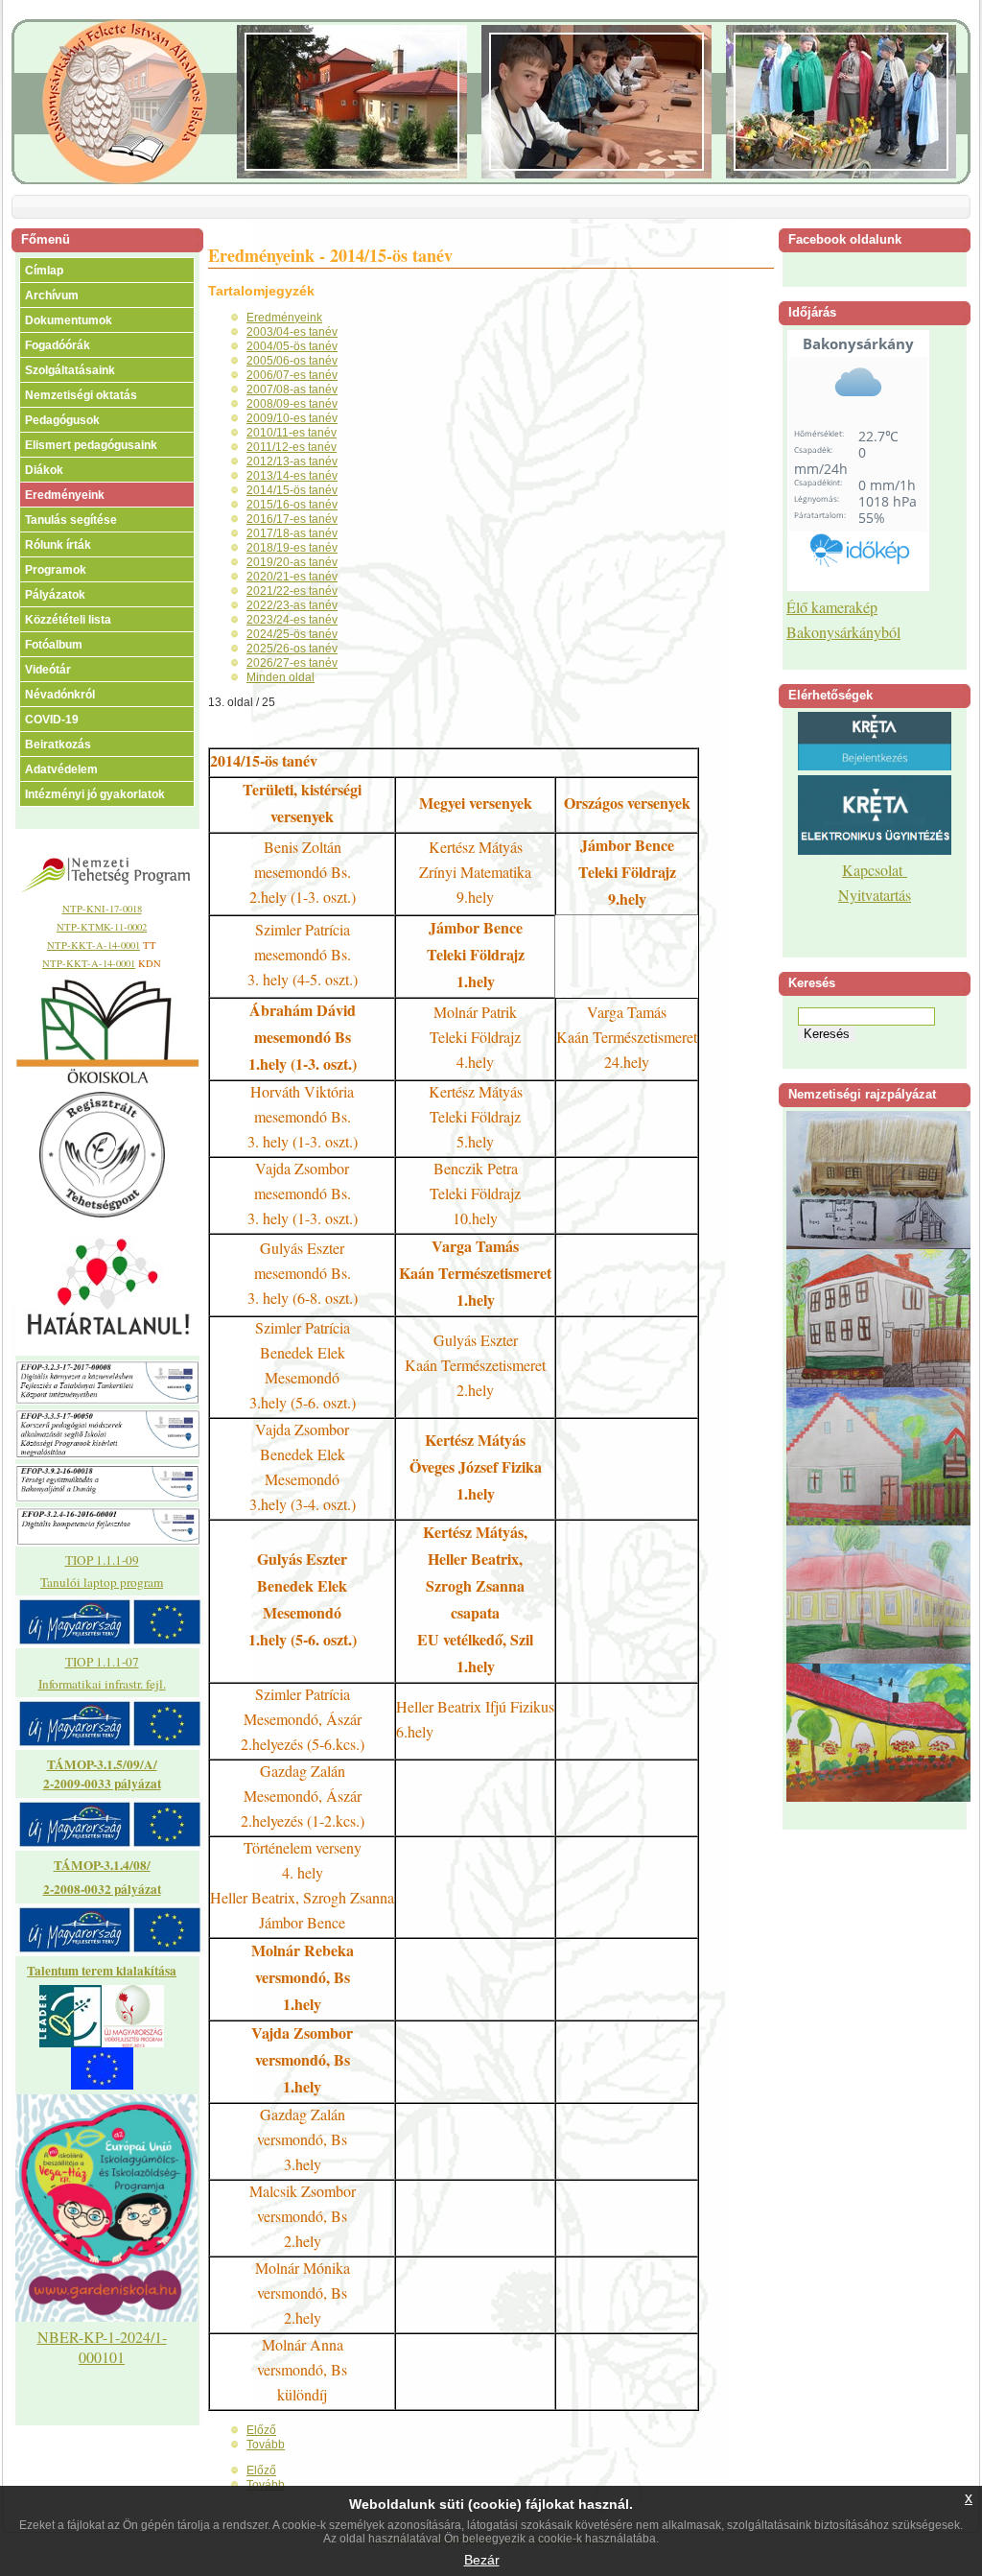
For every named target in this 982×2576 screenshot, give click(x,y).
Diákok (44, 470)
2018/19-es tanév (292, 548)
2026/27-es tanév (292, 663)
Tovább (266, 2445)
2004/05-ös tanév (292, 346)
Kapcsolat (875, 870)
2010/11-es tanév (292, 433)
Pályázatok (55, 595)
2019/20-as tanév (292, 562)
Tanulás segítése (71, 520)
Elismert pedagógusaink (91, 445)
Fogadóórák (58, 345)
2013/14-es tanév (292, 476)
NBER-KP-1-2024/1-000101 (102, 2347)
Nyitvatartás (875, 895)
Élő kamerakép (832, 607)
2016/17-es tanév (292, 519)
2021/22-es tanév (292, 591)
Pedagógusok (62, 420)
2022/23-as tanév (292, 605)
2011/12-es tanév (292, 447)
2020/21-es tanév (292, 577)
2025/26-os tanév (292, 649)
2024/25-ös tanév (292, 634)
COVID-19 (52, 720)
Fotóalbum (54, 645)
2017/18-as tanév (292, 533)
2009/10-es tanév (292, 418)
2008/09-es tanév (292, 404)
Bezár (482, 2560)
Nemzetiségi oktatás (81, 395)
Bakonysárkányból (843, 632)
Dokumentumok (69, 320)
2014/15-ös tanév (292, 490)
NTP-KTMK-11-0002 (102, 927)
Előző (261, 2430)
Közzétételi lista (68, 620)
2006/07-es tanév (292, 375)
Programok (56, 570)
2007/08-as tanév (292, 390)
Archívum (52, 295)
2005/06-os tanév (292, 361)
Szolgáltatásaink (70, 370)
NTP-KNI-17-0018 (102, 909)
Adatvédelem (61, 769)
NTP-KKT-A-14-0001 (94, 945)
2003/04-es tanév (292, 332)
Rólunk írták (58, 545)
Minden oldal (281, 677)
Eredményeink (65, 495)
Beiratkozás (58, 744)
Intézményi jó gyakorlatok (95, 794)
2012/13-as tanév (292, 461)
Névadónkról (60, 695)
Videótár (48, 670)
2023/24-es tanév (292, 620)
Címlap (44, 271)
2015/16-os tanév (292, 505)
